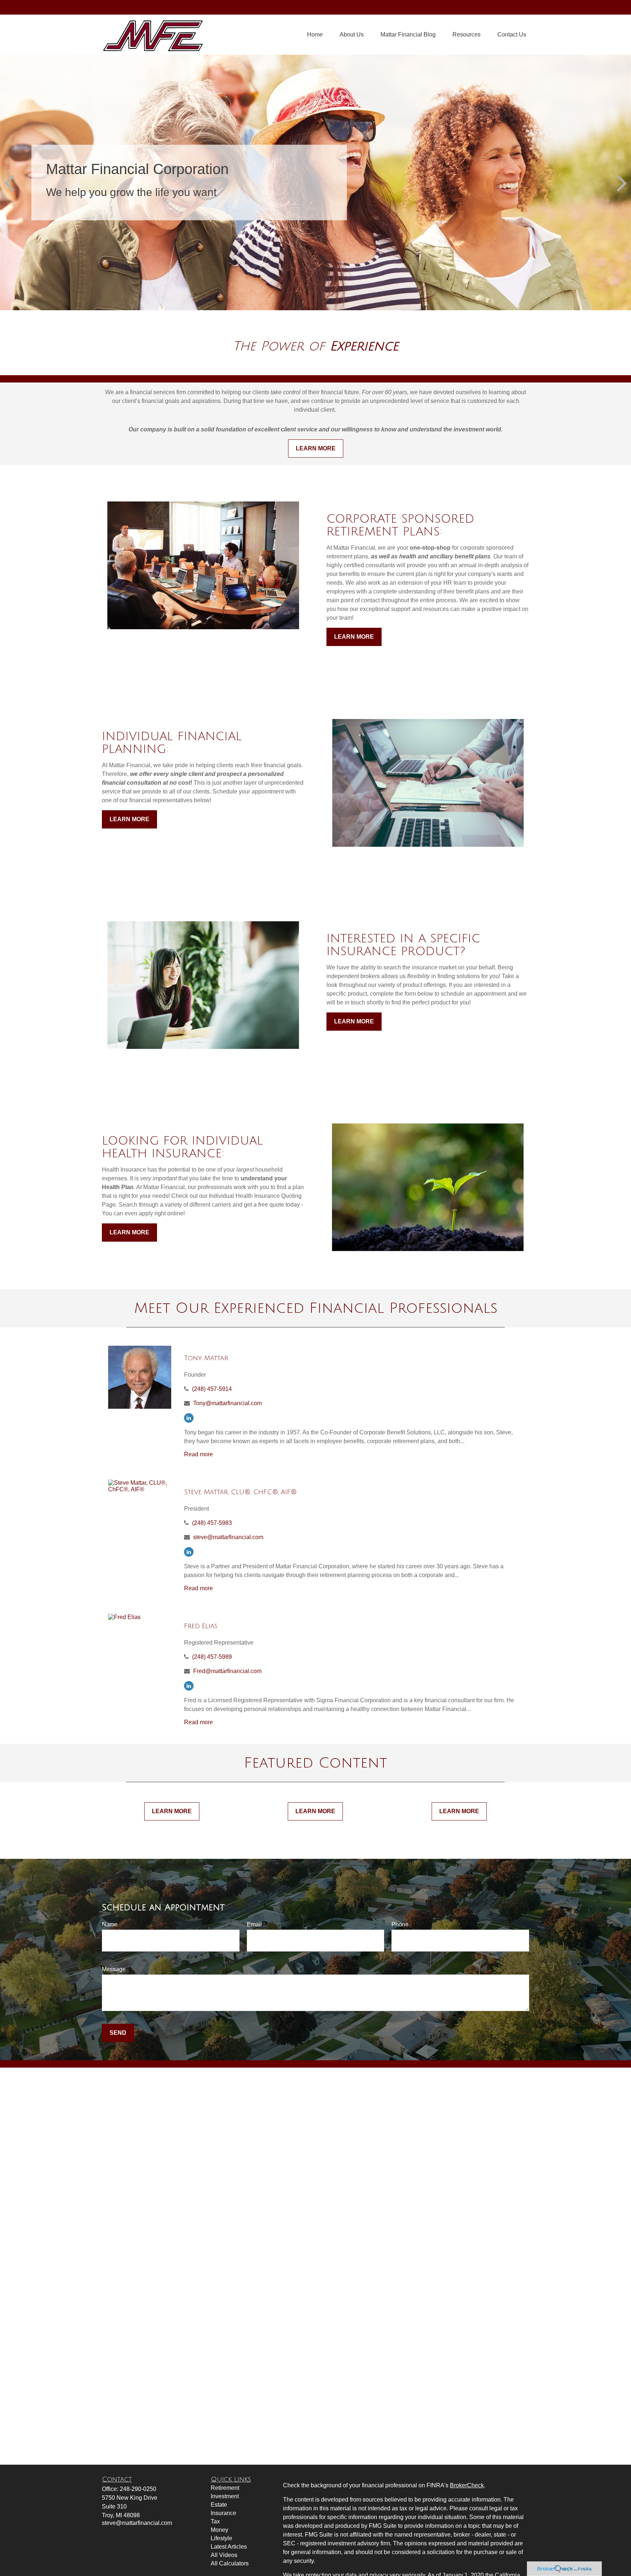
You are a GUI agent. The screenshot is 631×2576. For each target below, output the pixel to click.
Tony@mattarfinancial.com (227, 1403)
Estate (219, 2505)
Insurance (223, 2513)
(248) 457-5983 (212, 1523)
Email (254, 1924)
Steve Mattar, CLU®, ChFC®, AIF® (240, 1492)
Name (110, 1924)
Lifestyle (221, 2538)
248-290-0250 (138, 2489)
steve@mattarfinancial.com (228, 1537)
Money (219, 2530)
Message (114, 1969)
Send (118, 2033)
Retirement (225, 2488)
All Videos (224, 2555)
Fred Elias (201, 1626)
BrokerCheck (467, 2485)
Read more (198, 1454)
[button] (315, 35)
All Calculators (230, 2563)
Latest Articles (229, 2547)
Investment (225, 2496)
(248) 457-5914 (212, 1389)
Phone (400, 1924)
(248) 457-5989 (212, 1657)
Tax (215, 2521)
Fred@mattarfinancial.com (227, 1671)
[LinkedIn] (189, 1418)
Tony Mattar (206, 1358)
